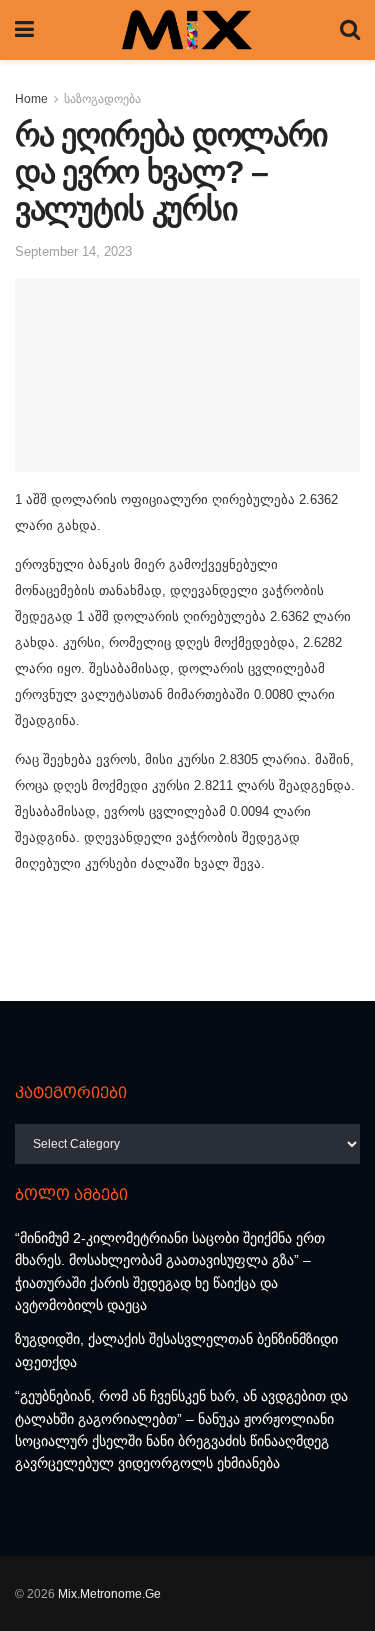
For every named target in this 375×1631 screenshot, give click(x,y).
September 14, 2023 (73, 251)
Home (31, 99)
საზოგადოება (102, 99)
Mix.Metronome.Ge (109, 1594)
